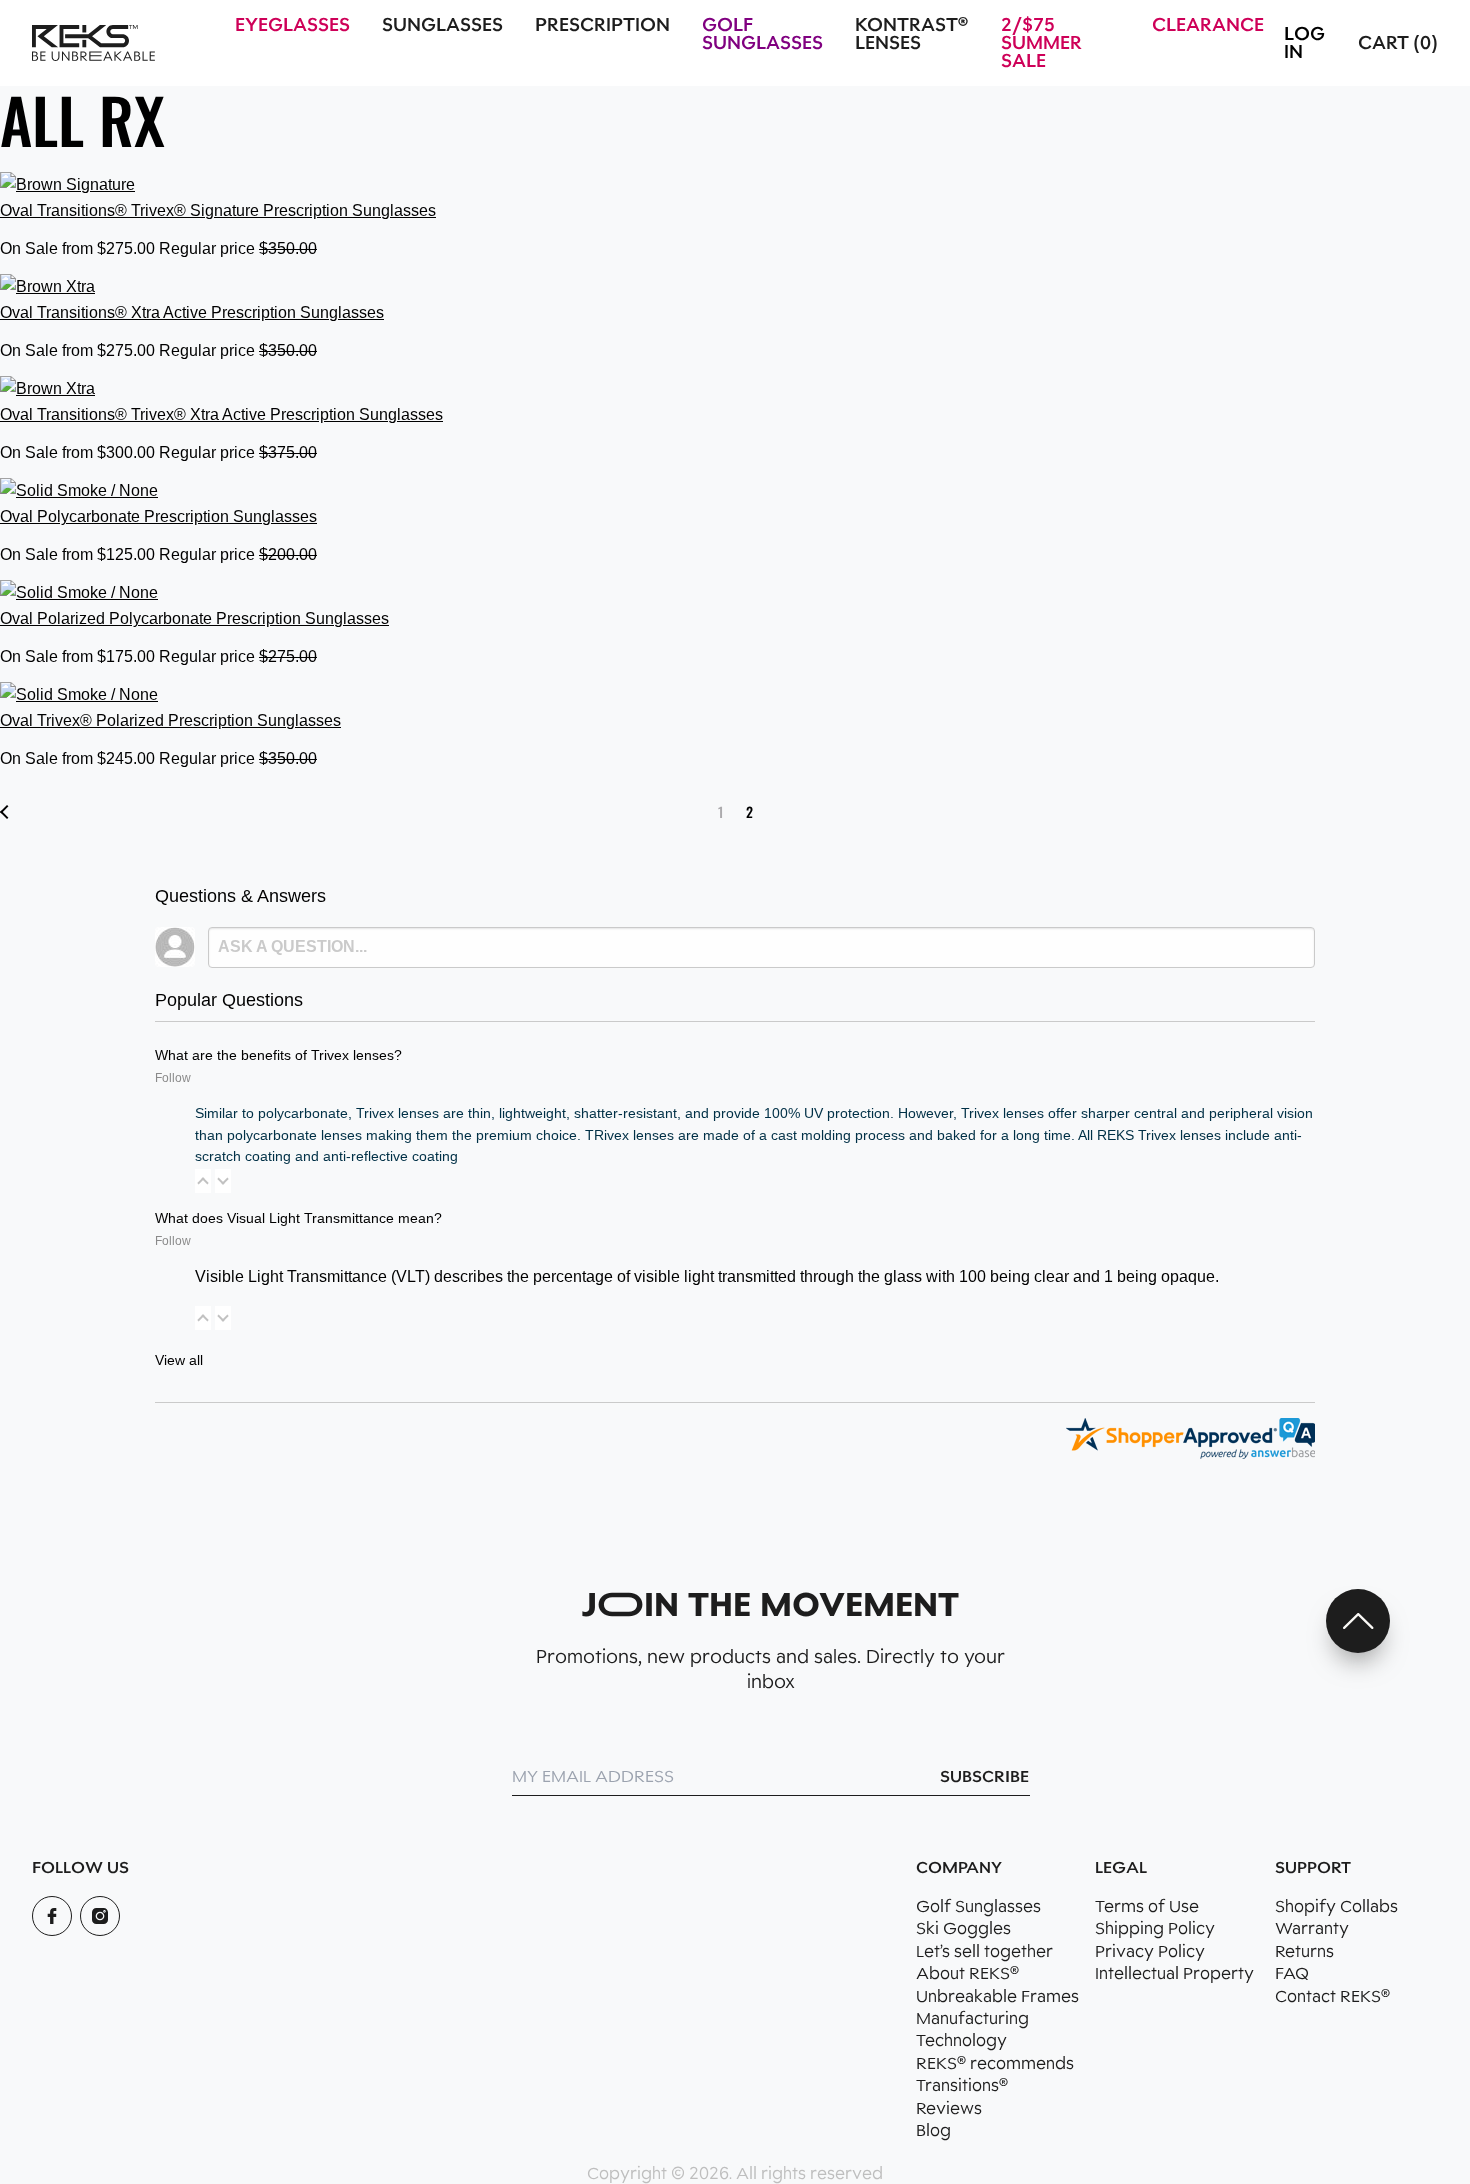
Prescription (602, 25)
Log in (1304, 43)
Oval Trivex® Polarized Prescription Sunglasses (170, 720)
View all (179, 1360)
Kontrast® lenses (911, 34)
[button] (203, 1181)
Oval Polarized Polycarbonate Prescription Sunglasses (194, 618)
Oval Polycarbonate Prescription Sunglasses (158, 516)
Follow (173, 1078)
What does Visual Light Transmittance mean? (298, 1218)
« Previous (7, 812)
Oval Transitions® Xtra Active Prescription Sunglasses (192, 312)
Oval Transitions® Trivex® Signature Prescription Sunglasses (218, 210)
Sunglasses (442, 25)
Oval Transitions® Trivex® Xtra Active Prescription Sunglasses (221, 414)
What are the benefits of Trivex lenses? (278, 1055)
